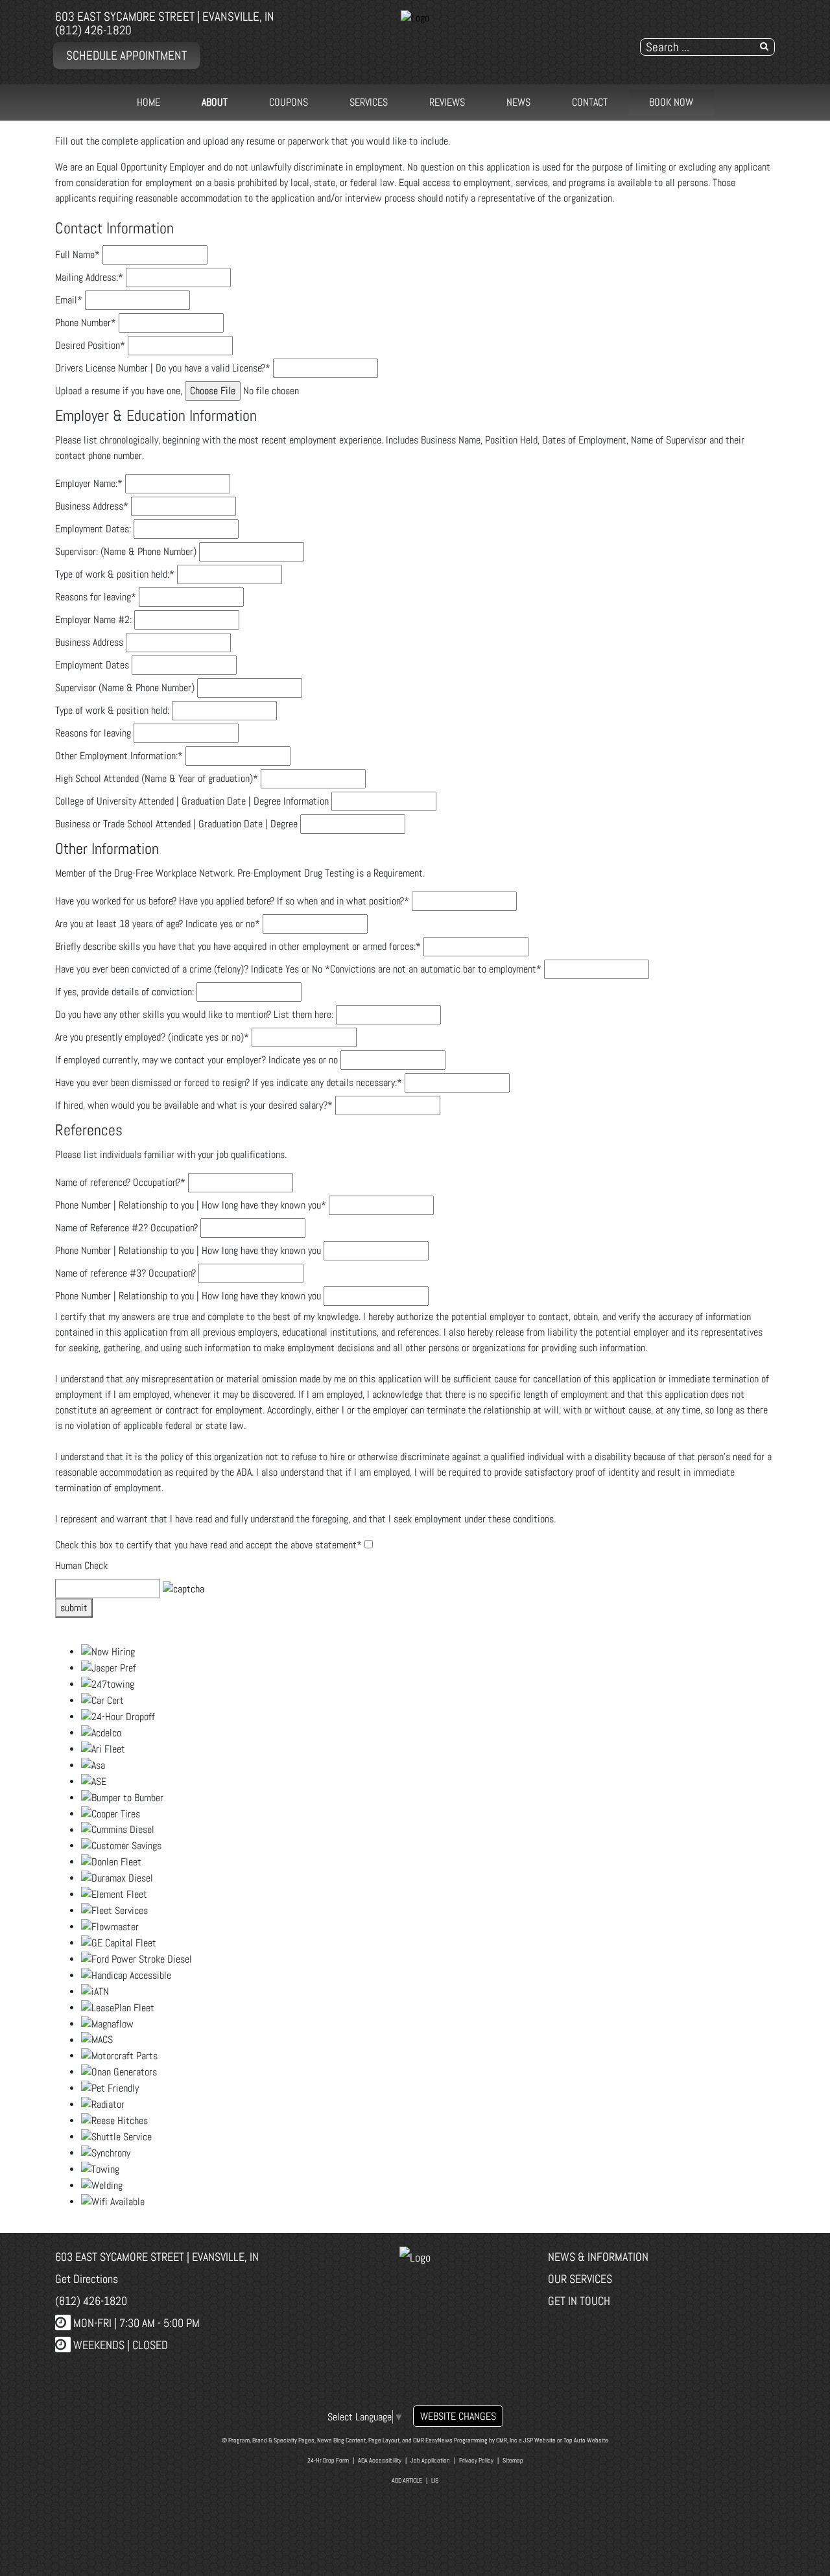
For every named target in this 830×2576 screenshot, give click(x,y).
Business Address (92, 506)
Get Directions (87, 2279)
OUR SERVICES (580, 2279)
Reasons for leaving (96, 597)
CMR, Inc (507, 2440)
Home (148, 102)
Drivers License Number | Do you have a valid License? (163, 368)
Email (69, 300)
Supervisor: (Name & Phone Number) (126, 551)
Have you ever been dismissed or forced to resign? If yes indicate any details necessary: (229, 1082)
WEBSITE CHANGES (458, 2416)
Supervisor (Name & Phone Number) (125, 688)
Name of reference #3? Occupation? (125, 1273)
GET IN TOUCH (579, 2301)
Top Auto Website (586, 2440)
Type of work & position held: (115, 574)
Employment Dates (92, 665)
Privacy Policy (476, 2460)
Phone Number (86, 323)
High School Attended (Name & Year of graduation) (157, 778)
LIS (435, 2480)
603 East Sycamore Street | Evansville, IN (165, 17)
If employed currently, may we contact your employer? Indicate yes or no (196, 1060)
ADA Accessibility (380, 2460)
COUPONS (289, 102)
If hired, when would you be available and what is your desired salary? (194, 1105)
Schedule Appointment (126, 55)
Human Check (81, 1566)
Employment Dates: (93, 529)
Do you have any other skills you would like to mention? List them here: (194, 1014)
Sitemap (513, 2460)
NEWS (518, 102)
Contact (590, 102)
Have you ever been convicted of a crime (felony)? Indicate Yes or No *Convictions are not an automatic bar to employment (298, 969)
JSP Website (539, 2440)
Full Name (77, 254)
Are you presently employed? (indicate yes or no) (152, 1037)
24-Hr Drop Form (328, 2460)
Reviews (447, 102)
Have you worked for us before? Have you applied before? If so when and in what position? (232, 901)
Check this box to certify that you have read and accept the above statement (208, 1545)
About (215, 102)
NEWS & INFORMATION (598, 2257)
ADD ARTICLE (407, 2480)
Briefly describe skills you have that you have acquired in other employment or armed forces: (238, 946)
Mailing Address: (89, 277)
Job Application (430, 2460)
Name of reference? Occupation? (120, 1182)
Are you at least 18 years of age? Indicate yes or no (158, 924)
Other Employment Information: (119, 756)
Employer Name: (89, 483)
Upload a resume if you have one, (119, 391)
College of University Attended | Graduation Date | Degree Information (192, 801)
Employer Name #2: (93, 620)
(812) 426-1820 (93, 30)
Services (369, 102)
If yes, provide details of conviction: (124, 992)
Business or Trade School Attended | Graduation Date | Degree (176, 824)
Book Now (671, 102)
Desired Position (90, 345)
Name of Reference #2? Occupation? (126, 1228)
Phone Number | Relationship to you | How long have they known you (191, 1205)
